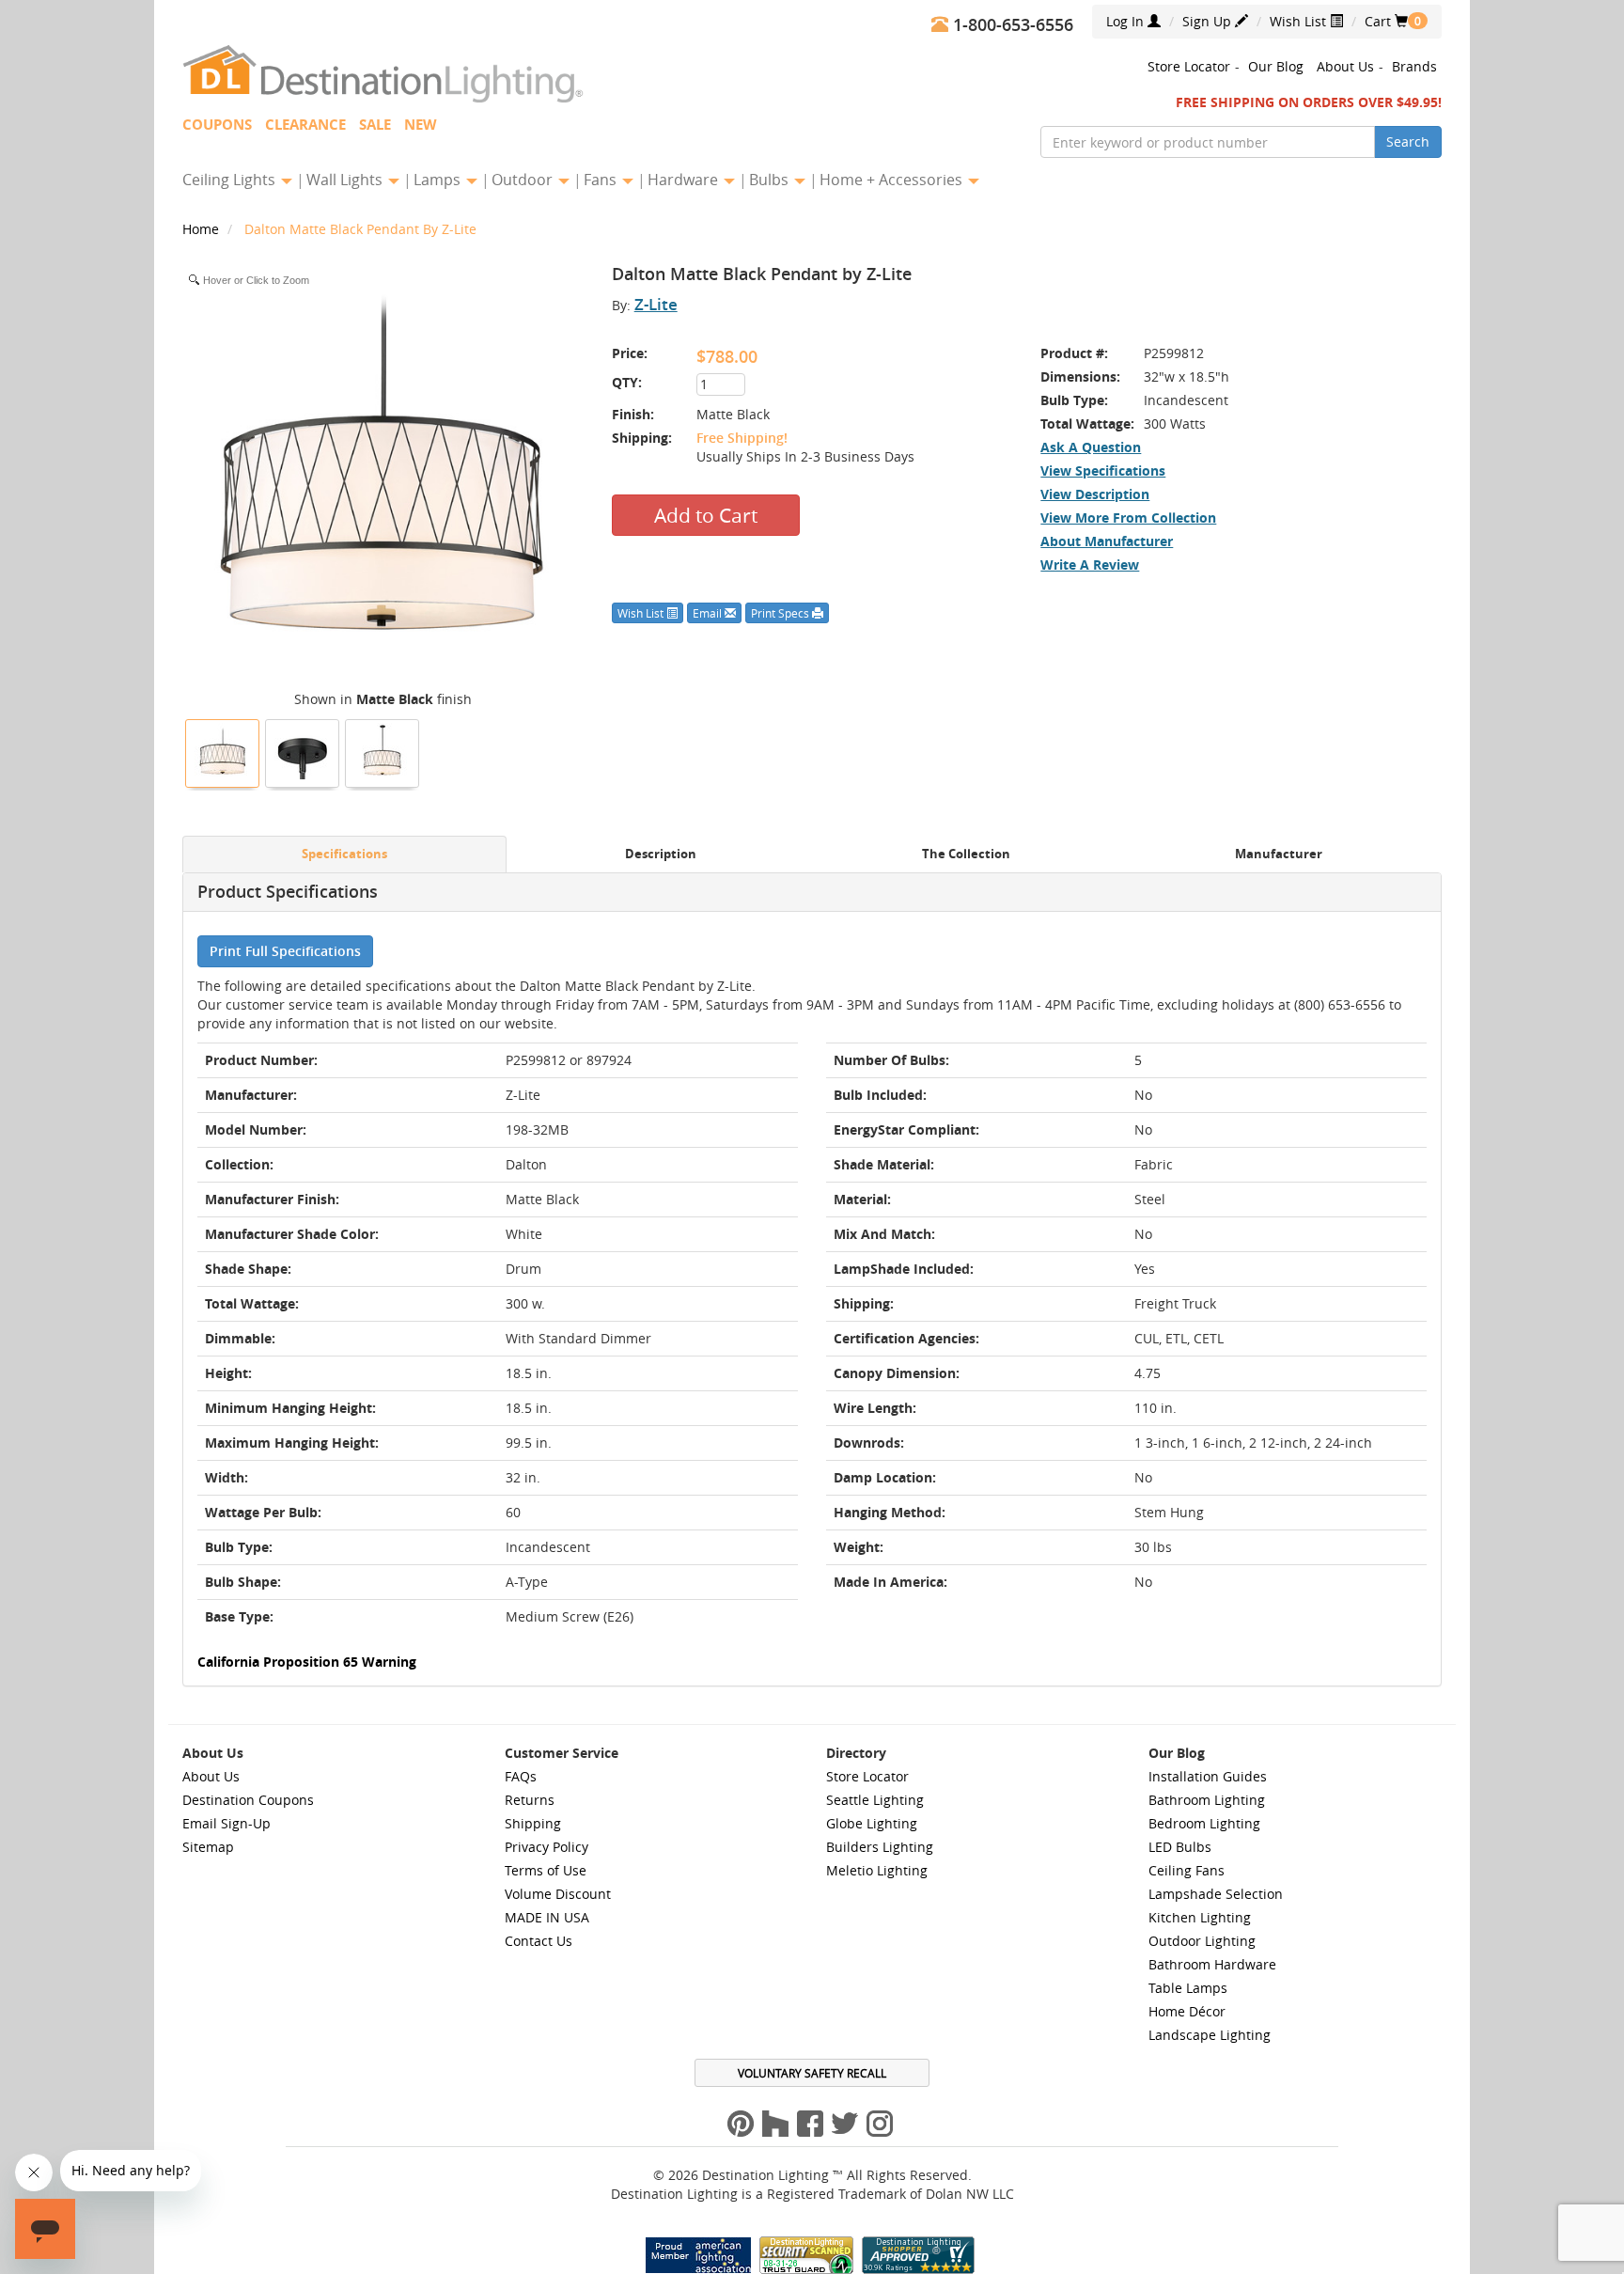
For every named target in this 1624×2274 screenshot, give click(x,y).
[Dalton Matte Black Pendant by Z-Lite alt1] (383, 751)
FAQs (521, 1776)
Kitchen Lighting (1200, 1917)
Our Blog (1276, 66)
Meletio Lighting (877, 1870)
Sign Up (1209, 21)
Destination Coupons (248, 1800)
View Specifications (1103, 470)
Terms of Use (546, 1870)
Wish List (1300, 21)
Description (661, 854)
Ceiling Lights (231, 180)
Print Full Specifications (285, 951)
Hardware (685, 180)
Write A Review (1090, 565)
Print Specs (781, 613)
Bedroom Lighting (1204, 1823)
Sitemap (208, 1847)
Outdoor (524, 180)
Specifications (344, 854)
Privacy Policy (547, 1847)
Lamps (439, 180)
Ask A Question (1091, 447)
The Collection (966, 854)
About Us (1345, 66)
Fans (602, 180)
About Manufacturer (1107, 541)
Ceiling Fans (1187, 1870)
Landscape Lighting (1210, 2035)
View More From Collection (1128, 518)
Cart (1386, 21)
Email (709, 613)
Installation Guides (1208, 1776)
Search (1408, 141)
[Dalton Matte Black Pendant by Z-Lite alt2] (303, 751)
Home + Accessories (893, 180)
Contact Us (539, 1941)
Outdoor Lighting (1202, 1941)
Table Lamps (1188, 1988)
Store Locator (1189, 66)
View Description (1095, 494)
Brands (1414, 66)
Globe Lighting (872, 1823)
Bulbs (771, 180)
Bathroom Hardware (1212, 1964)
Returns (530, 1800)
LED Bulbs (1180, 1847)
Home (203, 229)
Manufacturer (1279, 854)
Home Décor (1187, 2011)
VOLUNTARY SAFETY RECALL (812, 2073)
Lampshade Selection (1216, 1894)
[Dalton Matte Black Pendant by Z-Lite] (223, 751)
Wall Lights (346, 180)
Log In (1127, 21)
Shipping (533, 1823)
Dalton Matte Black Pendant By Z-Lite (360, 229)
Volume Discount (558, 1894)
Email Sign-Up (226, 1823)
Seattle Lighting (875, 1800)
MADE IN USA (547, 1917)
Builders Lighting (880, 1847)
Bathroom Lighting (1207, 1800)
